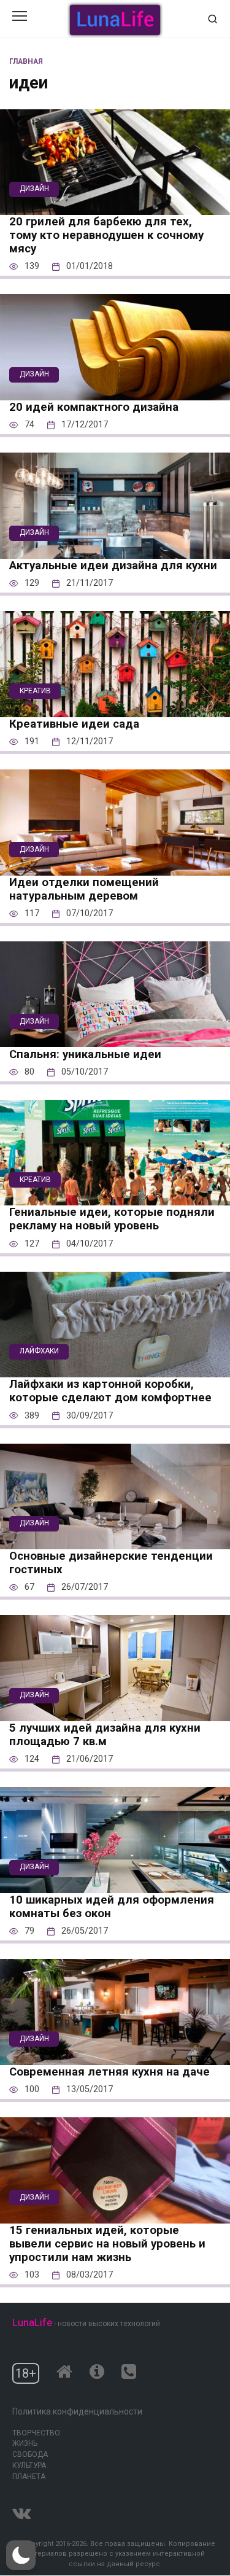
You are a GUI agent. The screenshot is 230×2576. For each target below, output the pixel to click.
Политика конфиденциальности (77, 2411)
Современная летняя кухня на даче (109, 2072)
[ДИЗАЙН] (115, 207)
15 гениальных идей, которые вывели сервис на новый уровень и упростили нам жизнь (107, 2244)
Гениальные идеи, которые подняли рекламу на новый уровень (112, 1219)
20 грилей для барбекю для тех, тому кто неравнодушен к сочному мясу (106, 235)
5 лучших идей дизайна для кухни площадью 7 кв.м (105, 1735)
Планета (29, 2477)
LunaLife (32, 2322)
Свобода (30, 2454)
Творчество (36, 2433)
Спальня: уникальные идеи (85, 1054)
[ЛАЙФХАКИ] (115, 1369)
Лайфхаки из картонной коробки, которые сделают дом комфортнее (110, 1391)
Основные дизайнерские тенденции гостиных (111, 1563)
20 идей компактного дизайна (94, 407)
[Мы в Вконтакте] (21, 2511)
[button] (21, 2555)
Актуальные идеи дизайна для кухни (113, 566)
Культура (29, 2465)
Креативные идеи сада (74, 724)
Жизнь (25, 2443)
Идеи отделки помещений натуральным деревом (84, 889)
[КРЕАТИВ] (115, 709)
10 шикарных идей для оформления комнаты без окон (112, 1907)
